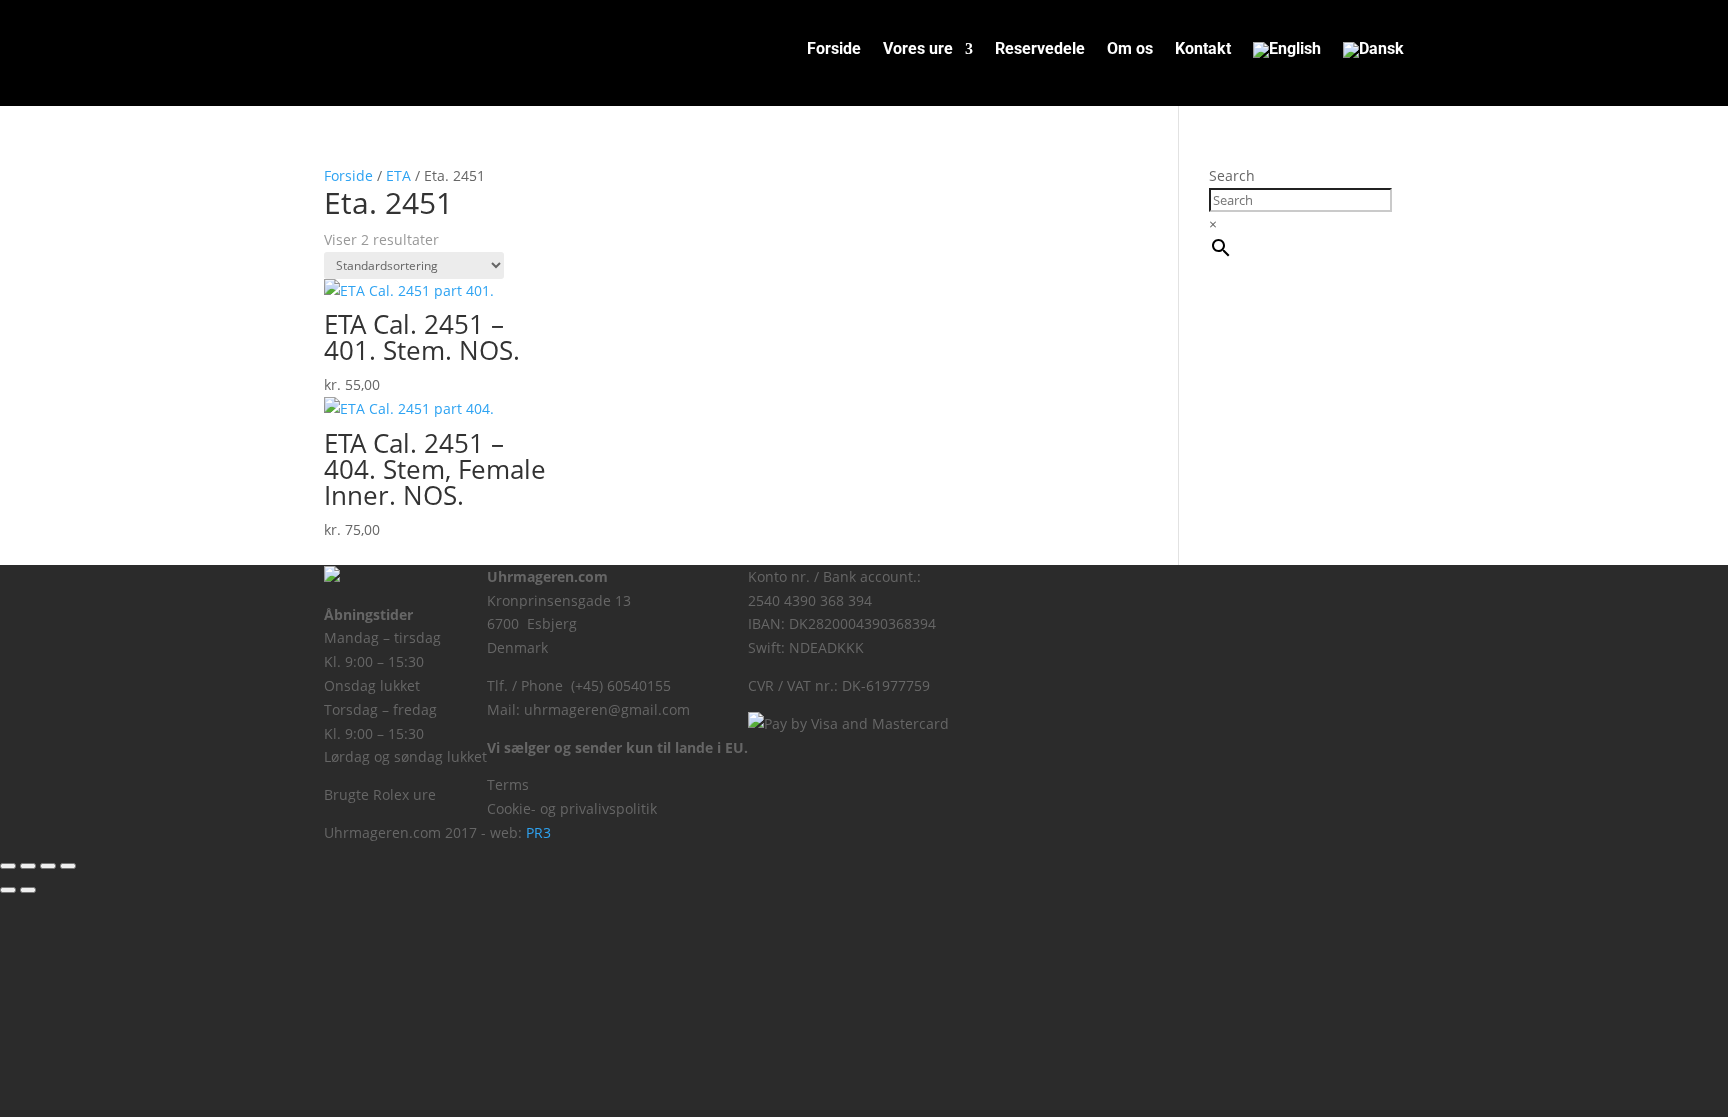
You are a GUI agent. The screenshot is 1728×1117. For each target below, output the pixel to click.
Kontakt (1203, 50)
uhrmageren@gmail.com (607, 709)
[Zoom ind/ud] (8, 866)
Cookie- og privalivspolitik (572, 808)
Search (1232, 175)
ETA (398, 175)
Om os (1130, 50)
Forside (834, 50)
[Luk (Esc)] (68, 866)
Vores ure (918, 50)
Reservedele (1040, 50)
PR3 (538, 832)
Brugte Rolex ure (380, 794)
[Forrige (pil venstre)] (8, 890)
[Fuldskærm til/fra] (28, 866)
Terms (508, 784)
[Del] (48, 866)
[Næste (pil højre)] (28, 890)
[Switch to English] (1287, 54)
